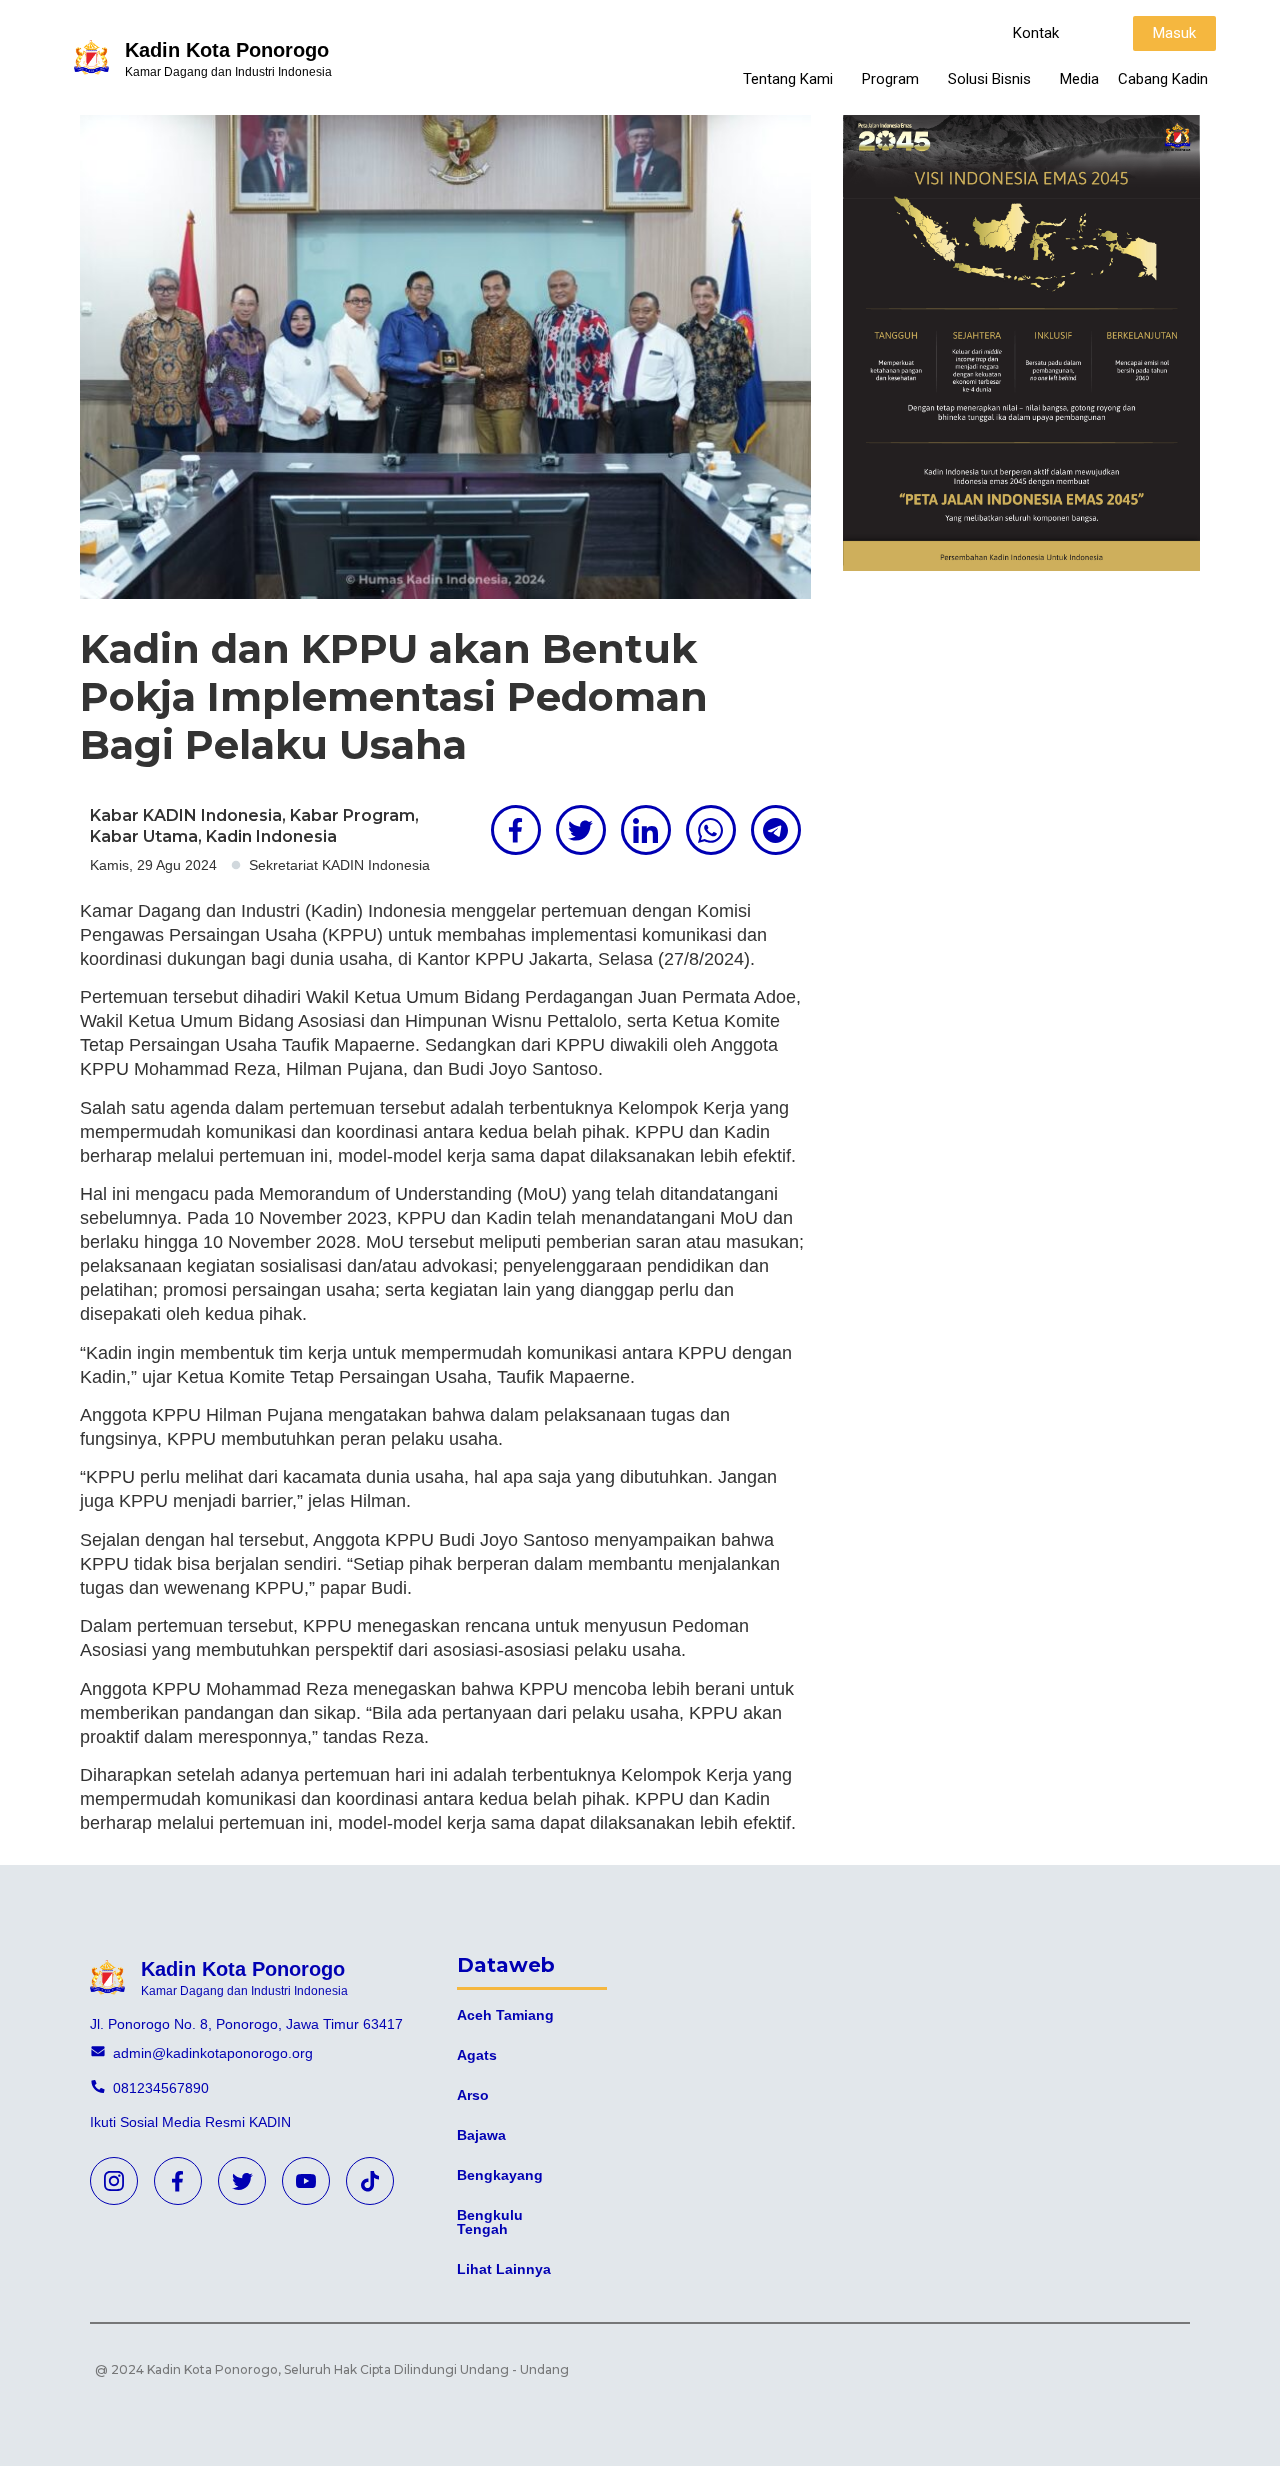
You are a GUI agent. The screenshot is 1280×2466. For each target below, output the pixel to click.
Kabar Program (352, 815)
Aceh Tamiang (505, 2015)
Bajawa (481, 2135)
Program (890, 79)
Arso (473, 2095)
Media (1079, 79)
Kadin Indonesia (271, 836)
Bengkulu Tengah (490, 2222)
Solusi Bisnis (989, 79)
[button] (1036, 33)
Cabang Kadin (1163, 79)
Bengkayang (500, 2175)
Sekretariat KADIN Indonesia (339, 865)
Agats (477, 2055)
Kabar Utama (144, 836)
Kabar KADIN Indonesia (186, 815)
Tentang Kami (788, 79)
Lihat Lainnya (504, 2269)
